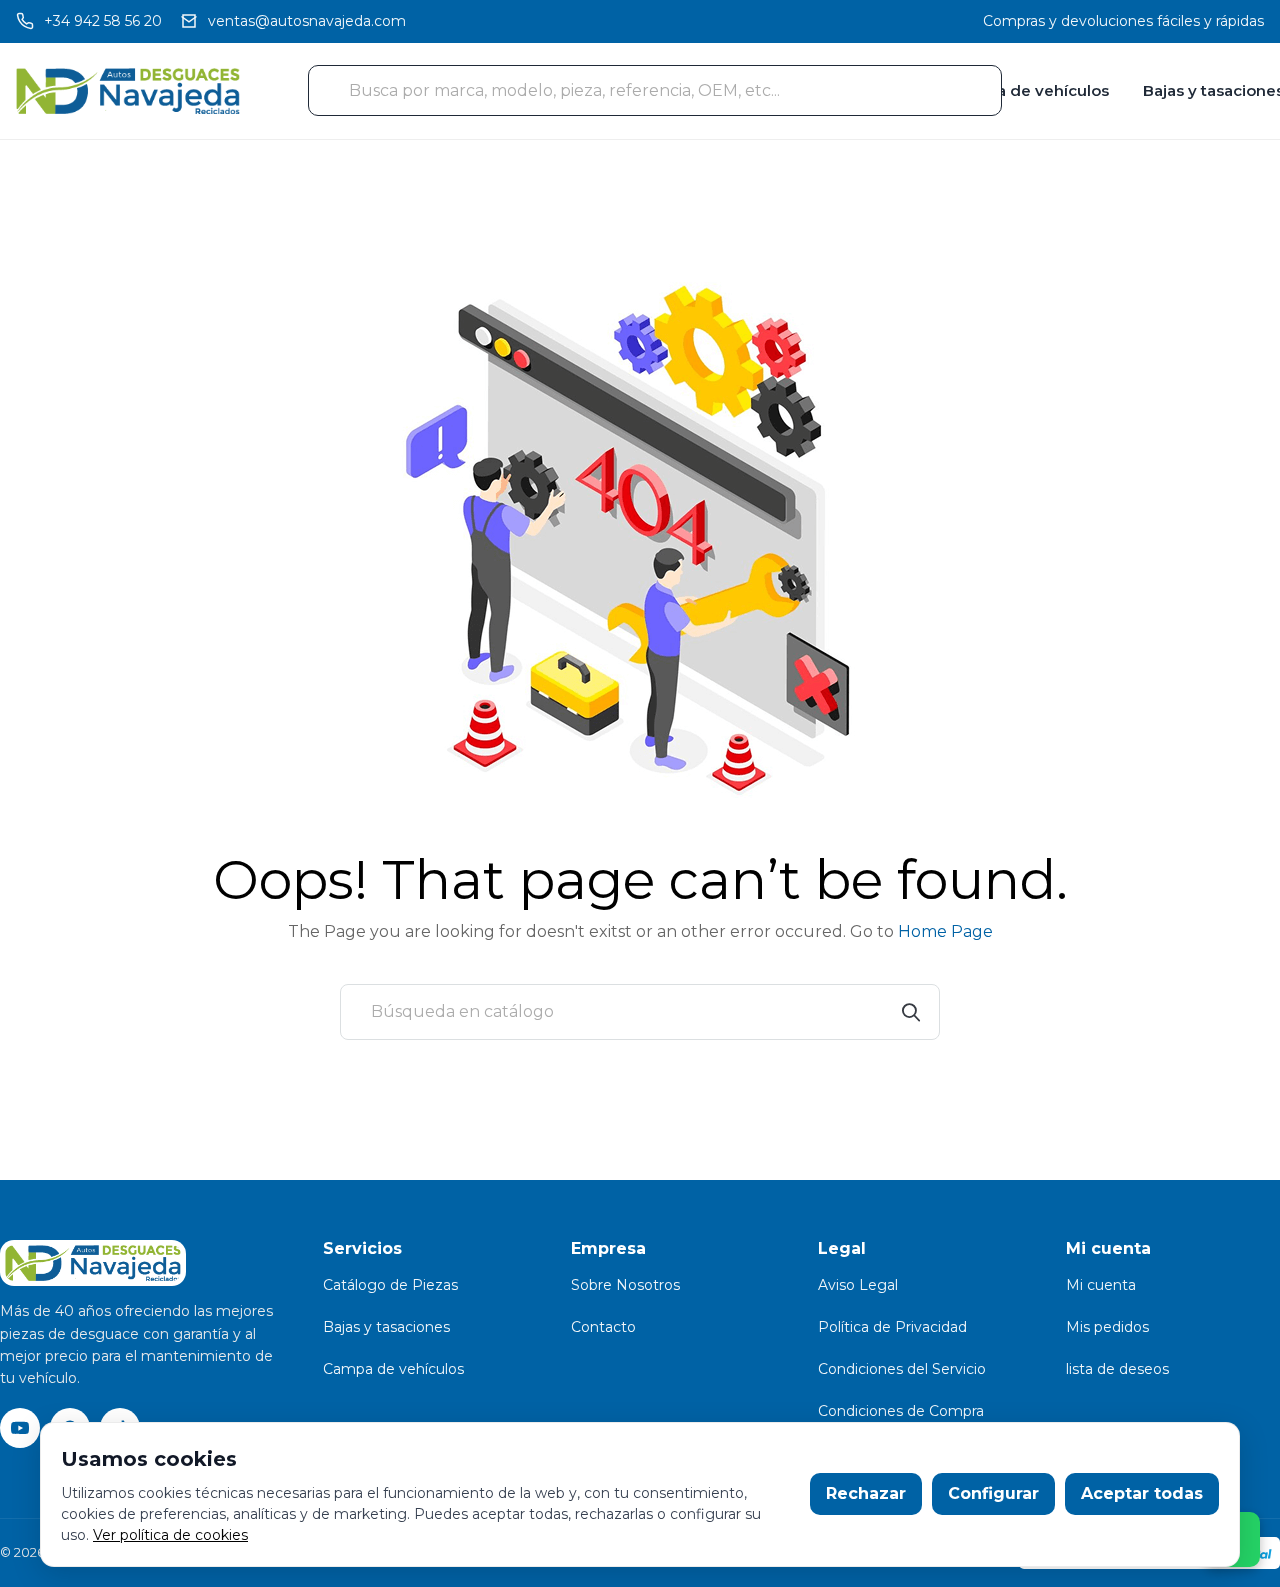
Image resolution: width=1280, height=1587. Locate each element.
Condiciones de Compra (901, 1411)
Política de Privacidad (892, 1327)
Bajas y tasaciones (386, 1327)
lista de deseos (1117, 1369)
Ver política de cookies (170, 1535)
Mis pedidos (1107, 1327)
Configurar (993, 1493)
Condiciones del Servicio (902, 1369)
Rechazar (866, 1493)
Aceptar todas (1142, 1493)
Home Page (945, 931)
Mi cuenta (1101, 1285)
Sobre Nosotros (625, 1285)
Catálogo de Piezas (390, 1285)
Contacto (603, 1327)
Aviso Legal (858, 1285)
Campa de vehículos (1030, 90)
